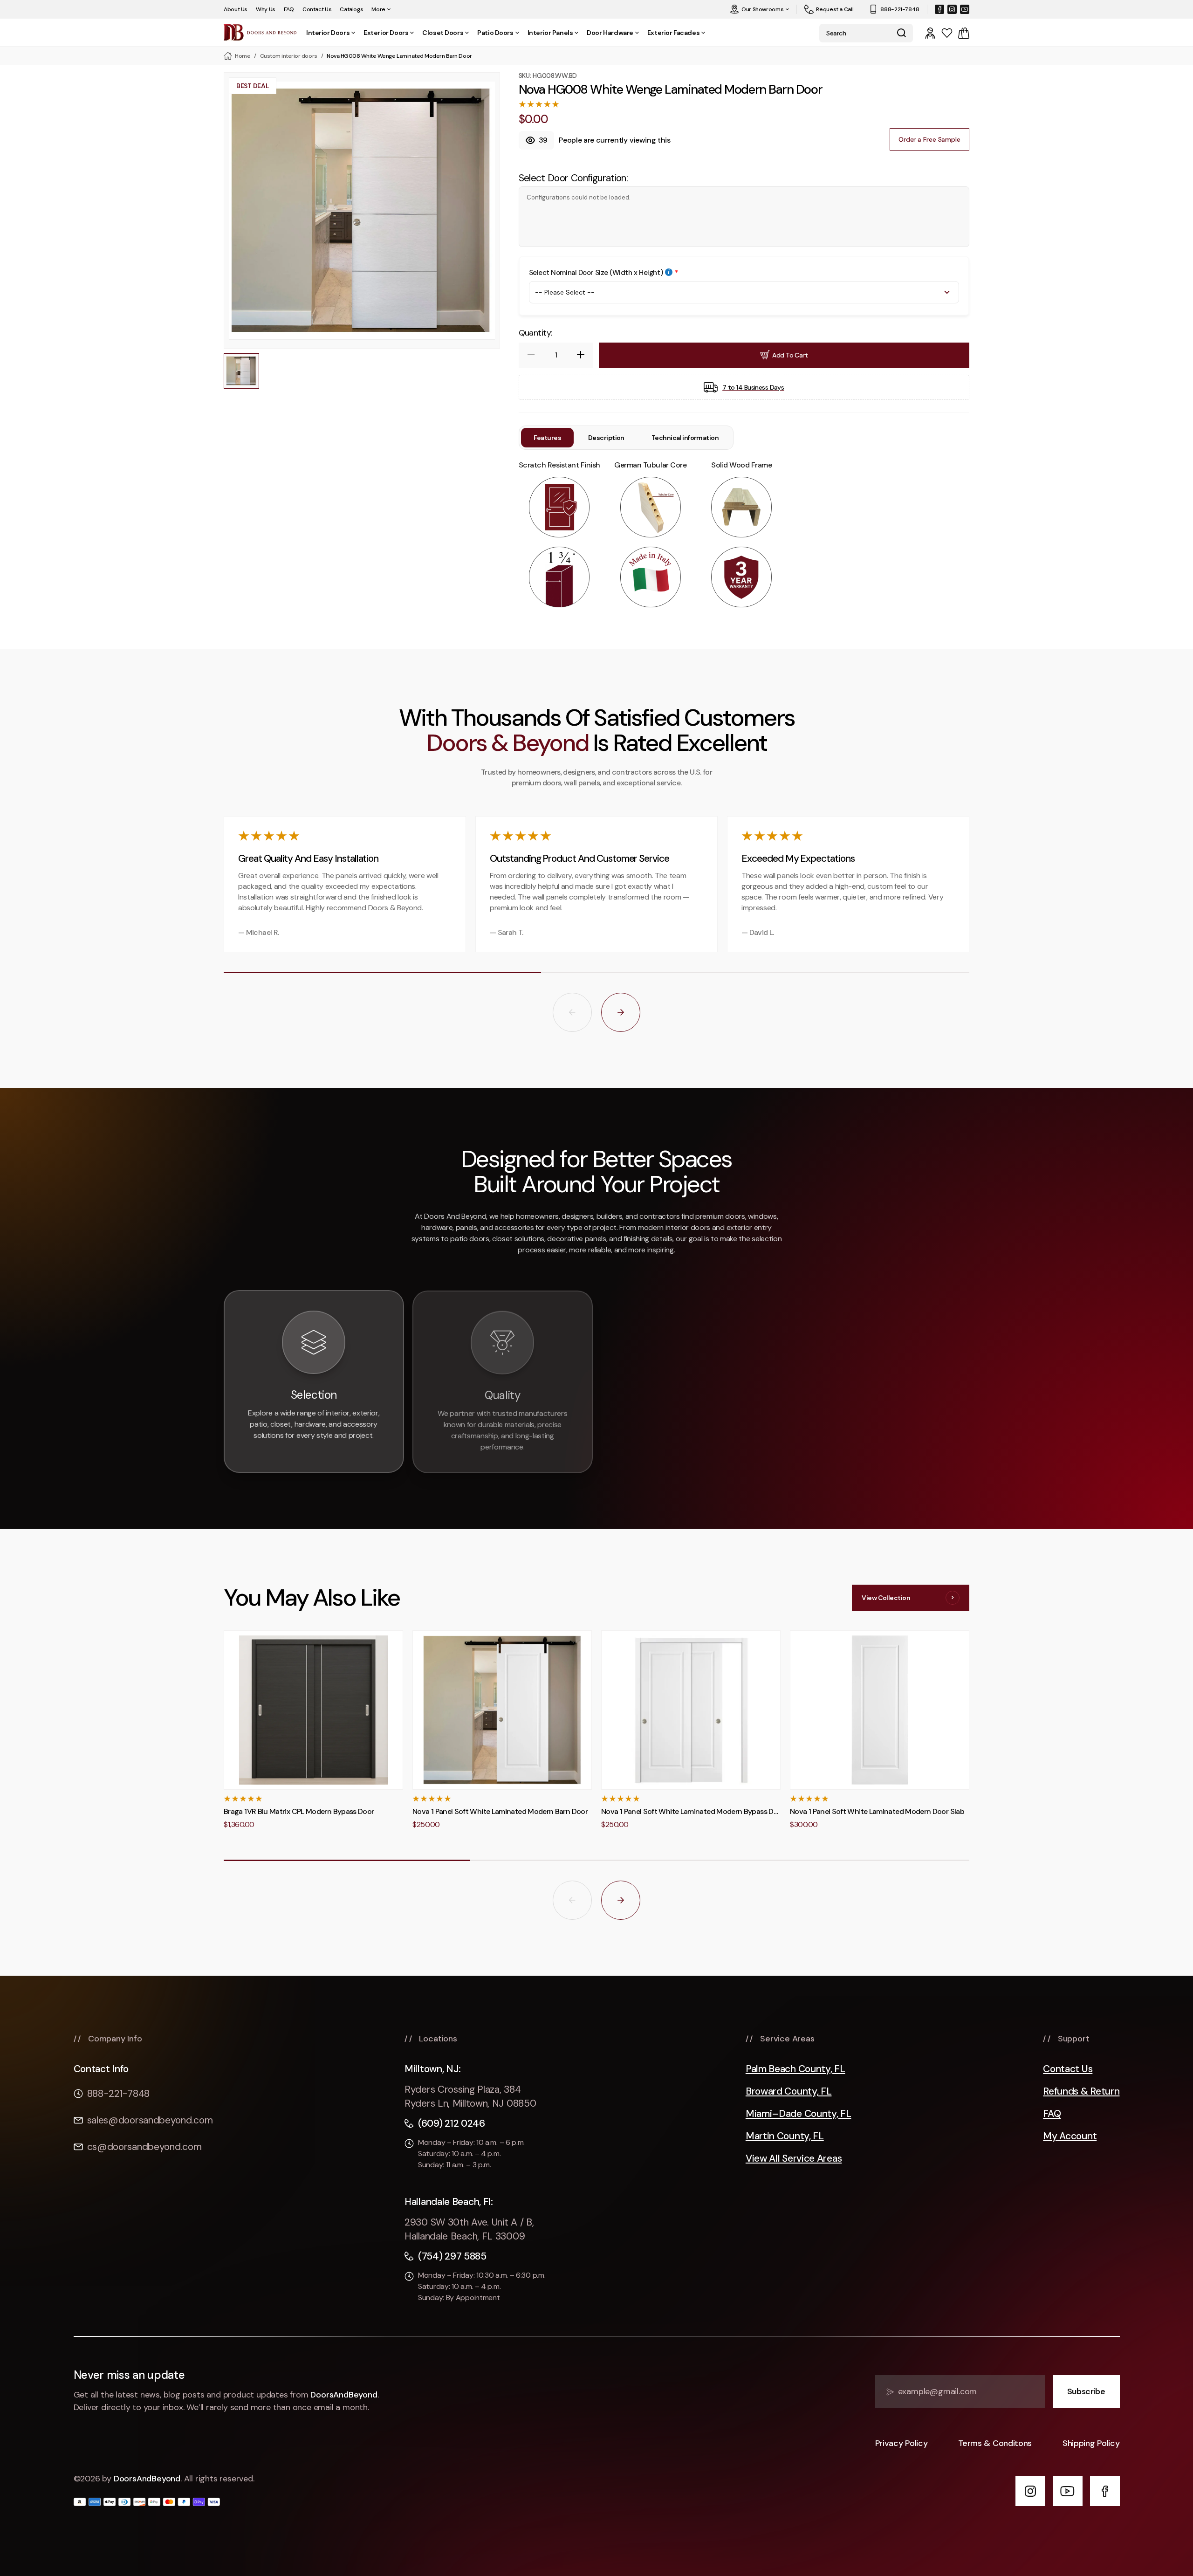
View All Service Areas (794, 2159)
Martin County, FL (785, 2136)
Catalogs (351, 9)
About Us (236, 9)
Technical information (685, 438)
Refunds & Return (1081, 2092)
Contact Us (317, 9)
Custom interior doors (289, 56)
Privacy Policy (902, 2443)
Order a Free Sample (929, 139)
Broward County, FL (789, 2092)
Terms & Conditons (995, 2443)
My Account (1070, 2136)
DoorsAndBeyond (344, 2395)
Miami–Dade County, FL (799, 2114)
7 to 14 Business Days (753, 387)
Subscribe (1086, 2391)
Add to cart (790, 355)
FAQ (289, 9)
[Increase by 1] (581, 355)
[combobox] (854, 33)
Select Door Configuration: (573, 178)
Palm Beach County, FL (795, 2069)
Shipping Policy (1091, 2443)
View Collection (886, 1598)
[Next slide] (621, 1012)
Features (548, 438)
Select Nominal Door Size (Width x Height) (596, 273)
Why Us (266, 9)
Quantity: (535, 333)
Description (606, 438)
